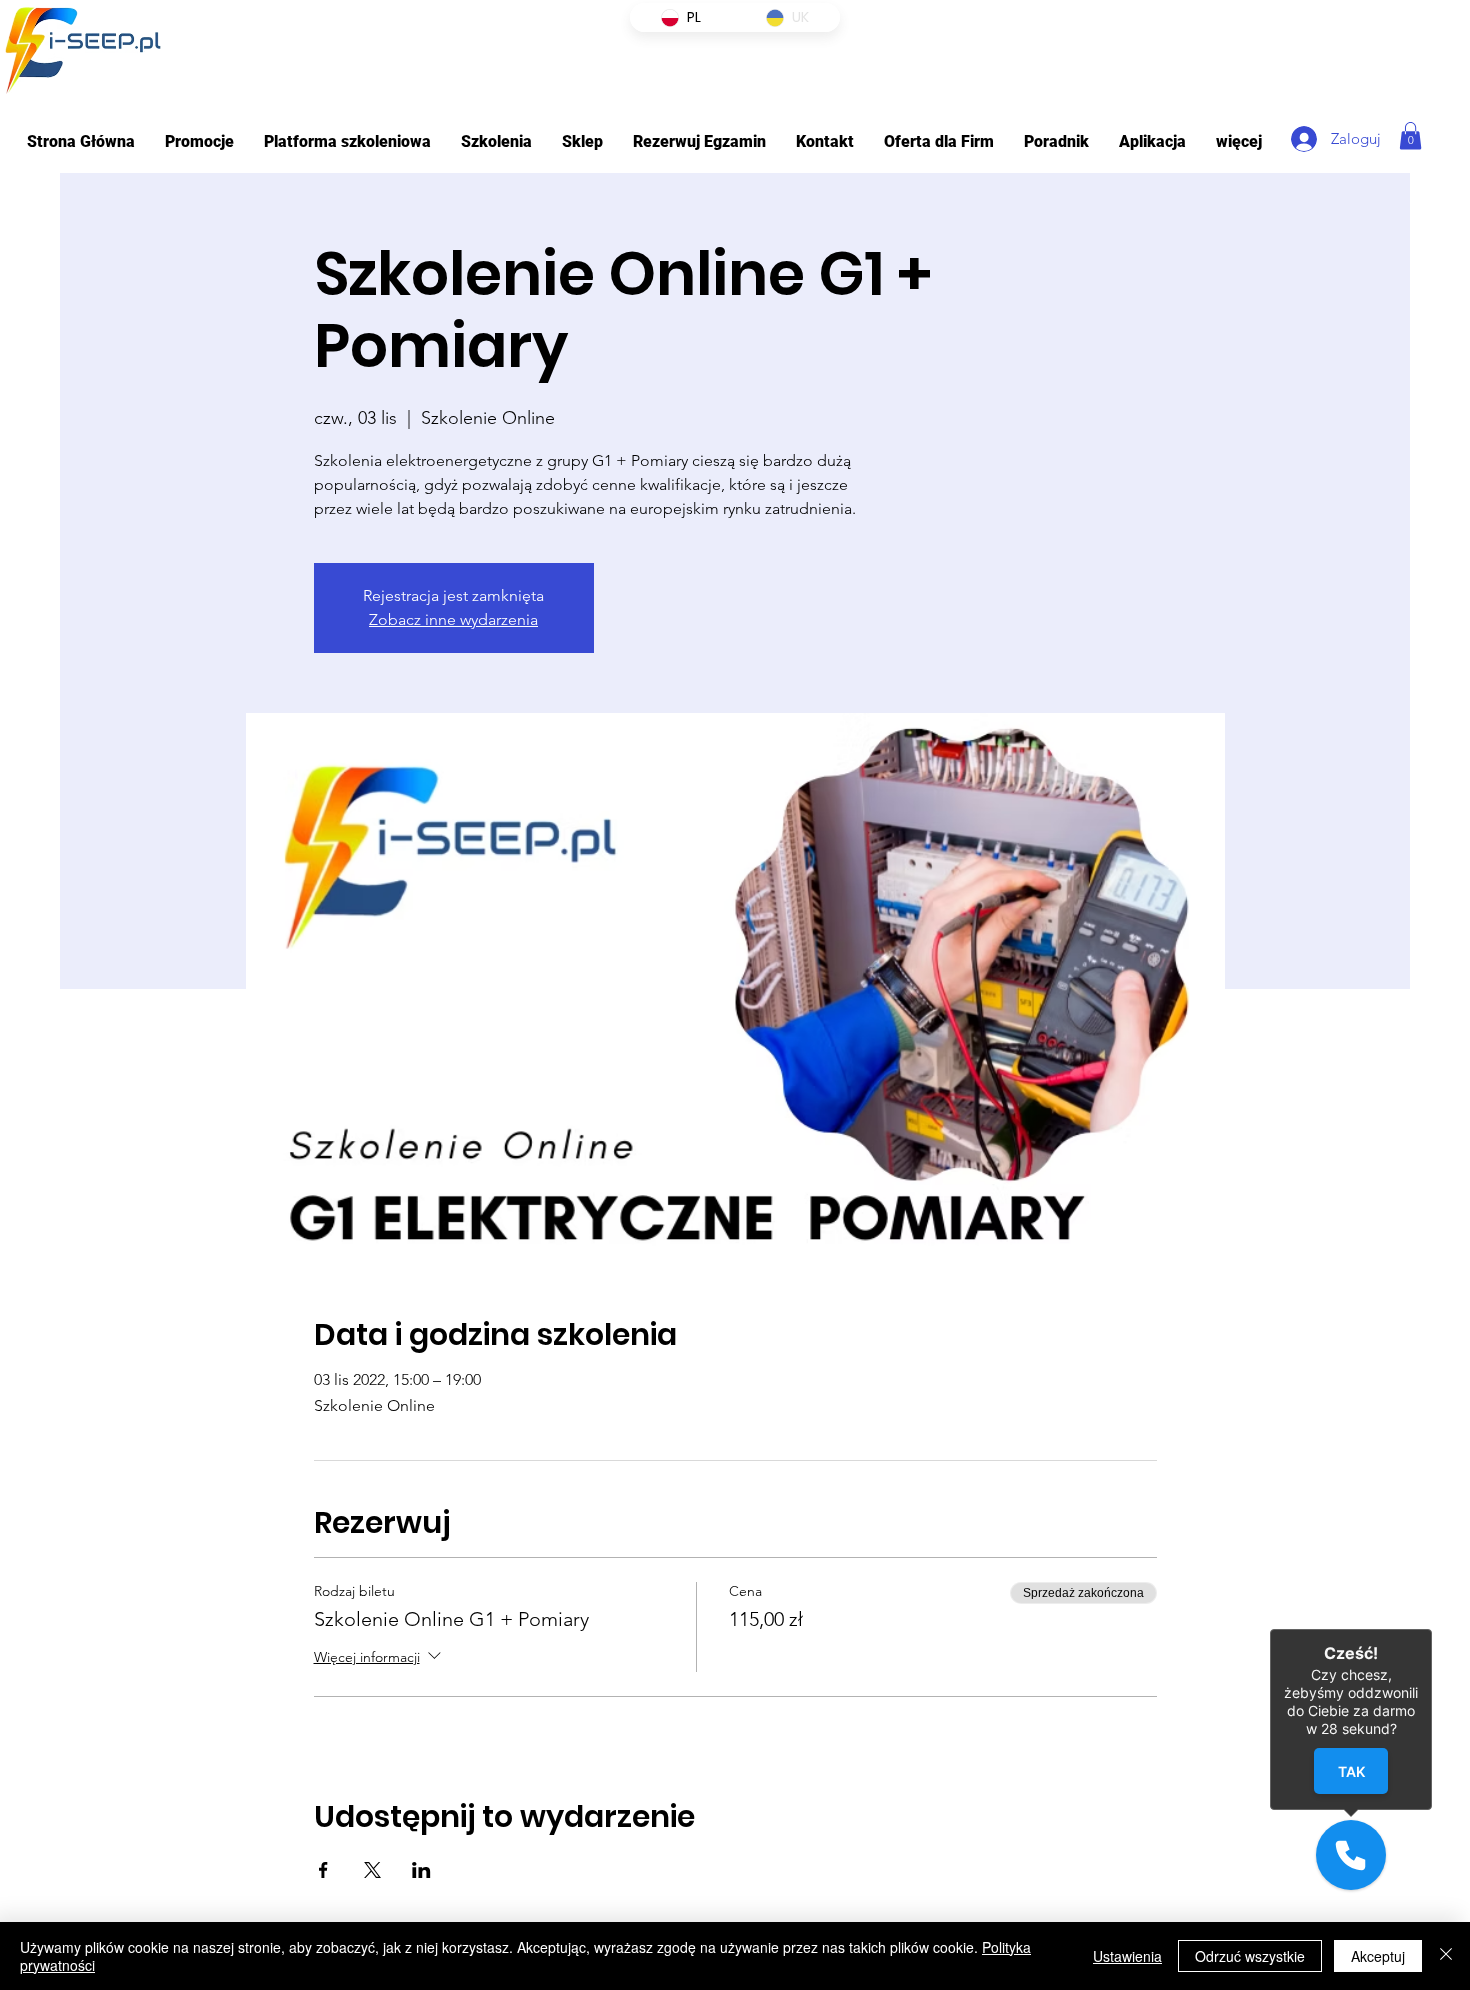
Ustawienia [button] (1127, 1956)
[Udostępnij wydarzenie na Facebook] (323, 1870)
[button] (347, 141)
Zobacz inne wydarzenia (453, 619)
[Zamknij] (1446, 1956)
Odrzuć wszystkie (1250, 1956)
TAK (1350, 1771)
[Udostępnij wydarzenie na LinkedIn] (421, 1870)
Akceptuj (1378, 1956)
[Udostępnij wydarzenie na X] (372, 1870)
